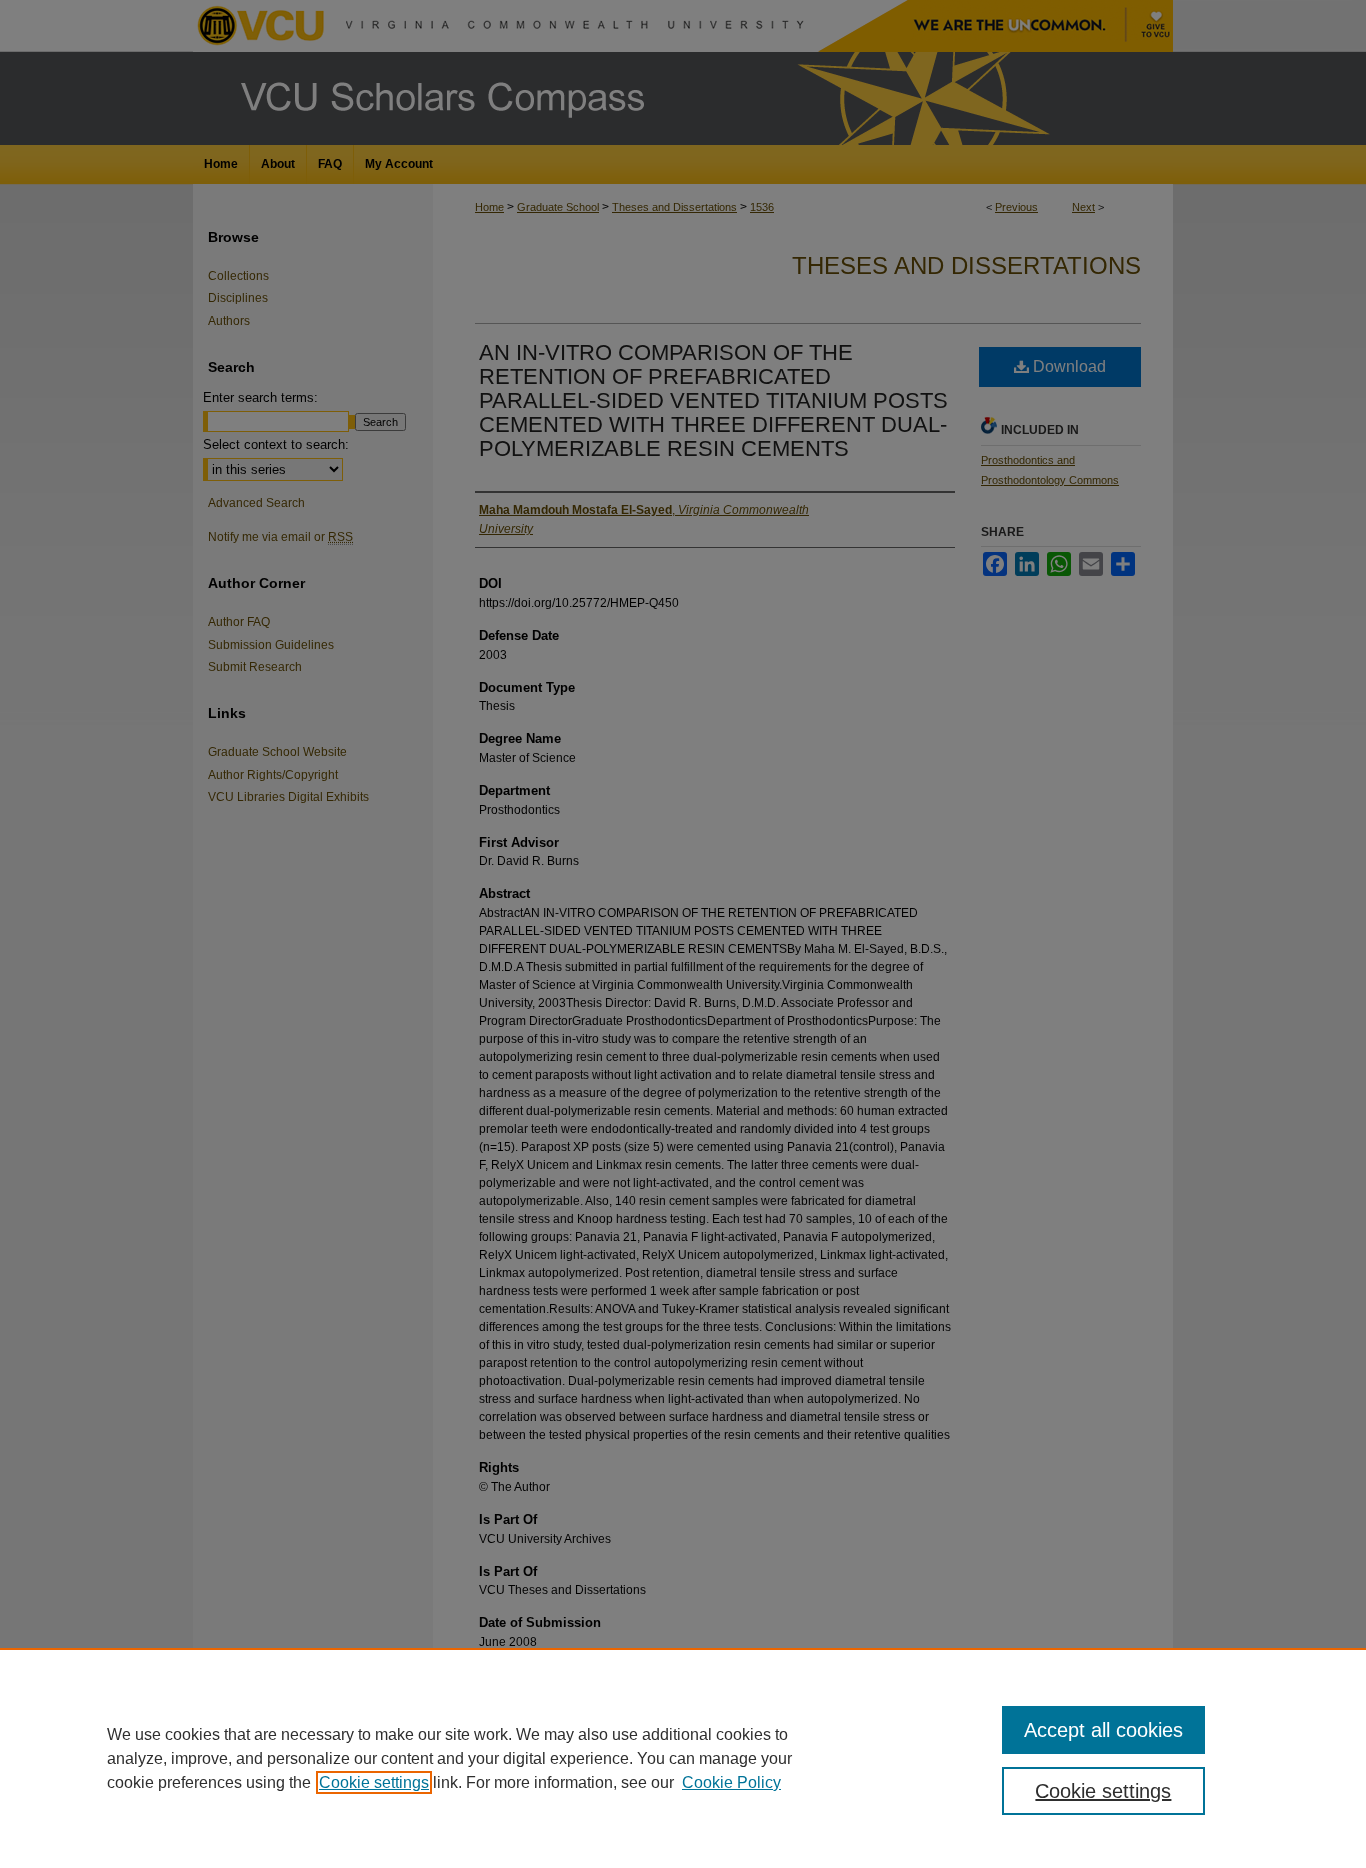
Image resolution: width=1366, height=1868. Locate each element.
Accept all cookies (1103, 1730)
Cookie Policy (731, 1782)
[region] (683, 1758)
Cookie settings (374, 1782)
